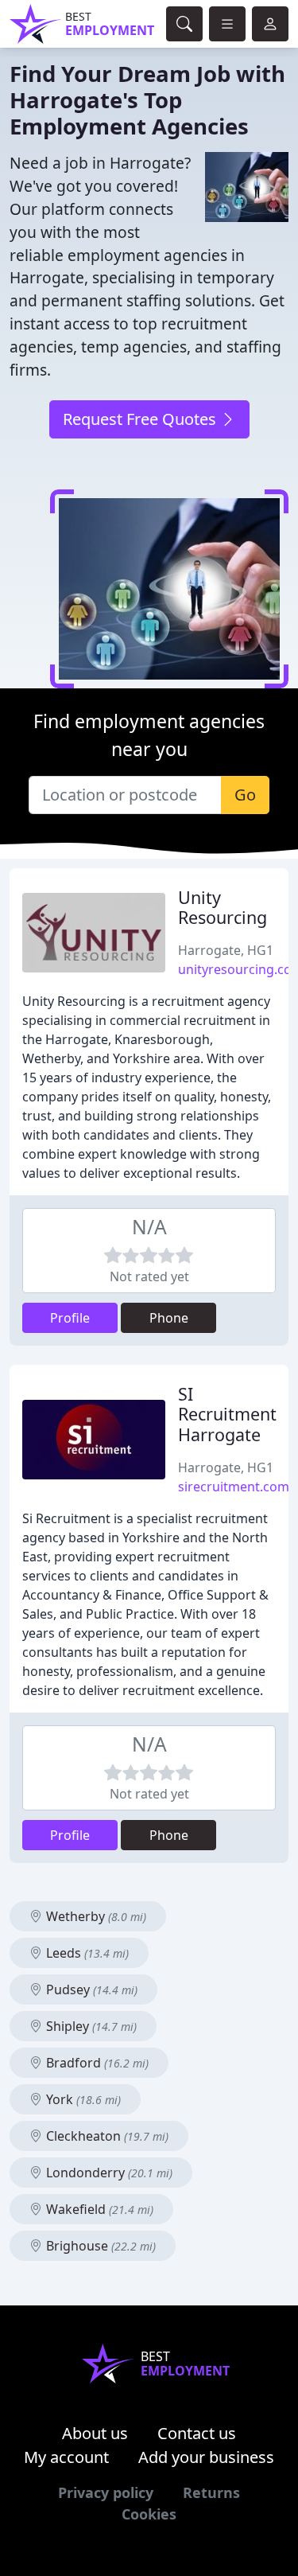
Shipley (90, 2026)
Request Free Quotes (141, 419)
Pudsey (90, 1989)
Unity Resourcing (223, 908)
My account (66, 2457)
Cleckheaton (106, 2136)
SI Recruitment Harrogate (227, 1415)
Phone (169, 1318)
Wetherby (95, 1916)
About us (95, 2433)
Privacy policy (106, 2492)
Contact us (197, 2433)
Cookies (149, 2514)
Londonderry (108, 2173)
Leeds (86, 1953)
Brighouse (99, 2246)
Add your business (206, 2457)
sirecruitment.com (234, 1487)
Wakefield (98, 2209)
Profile (70, 1318)
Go (245, 795)
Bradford (96, 2063)
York (82, 2099)
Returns (211, 2492)
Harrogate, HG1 (226, 950)
